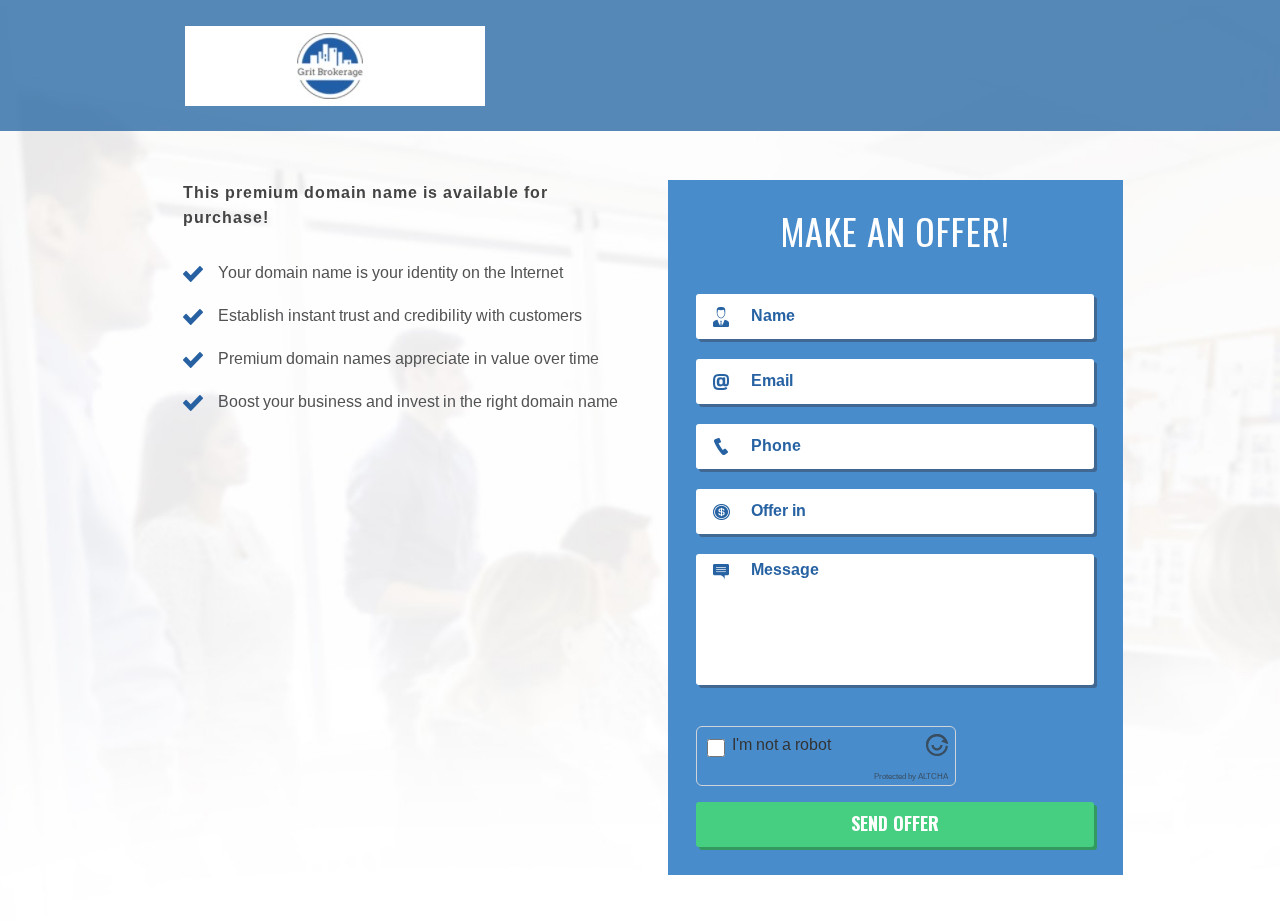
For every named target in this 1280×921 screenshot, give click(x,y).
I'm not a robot (781, 744)
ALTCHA (933, 776)
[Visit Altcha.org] (937, 750)
